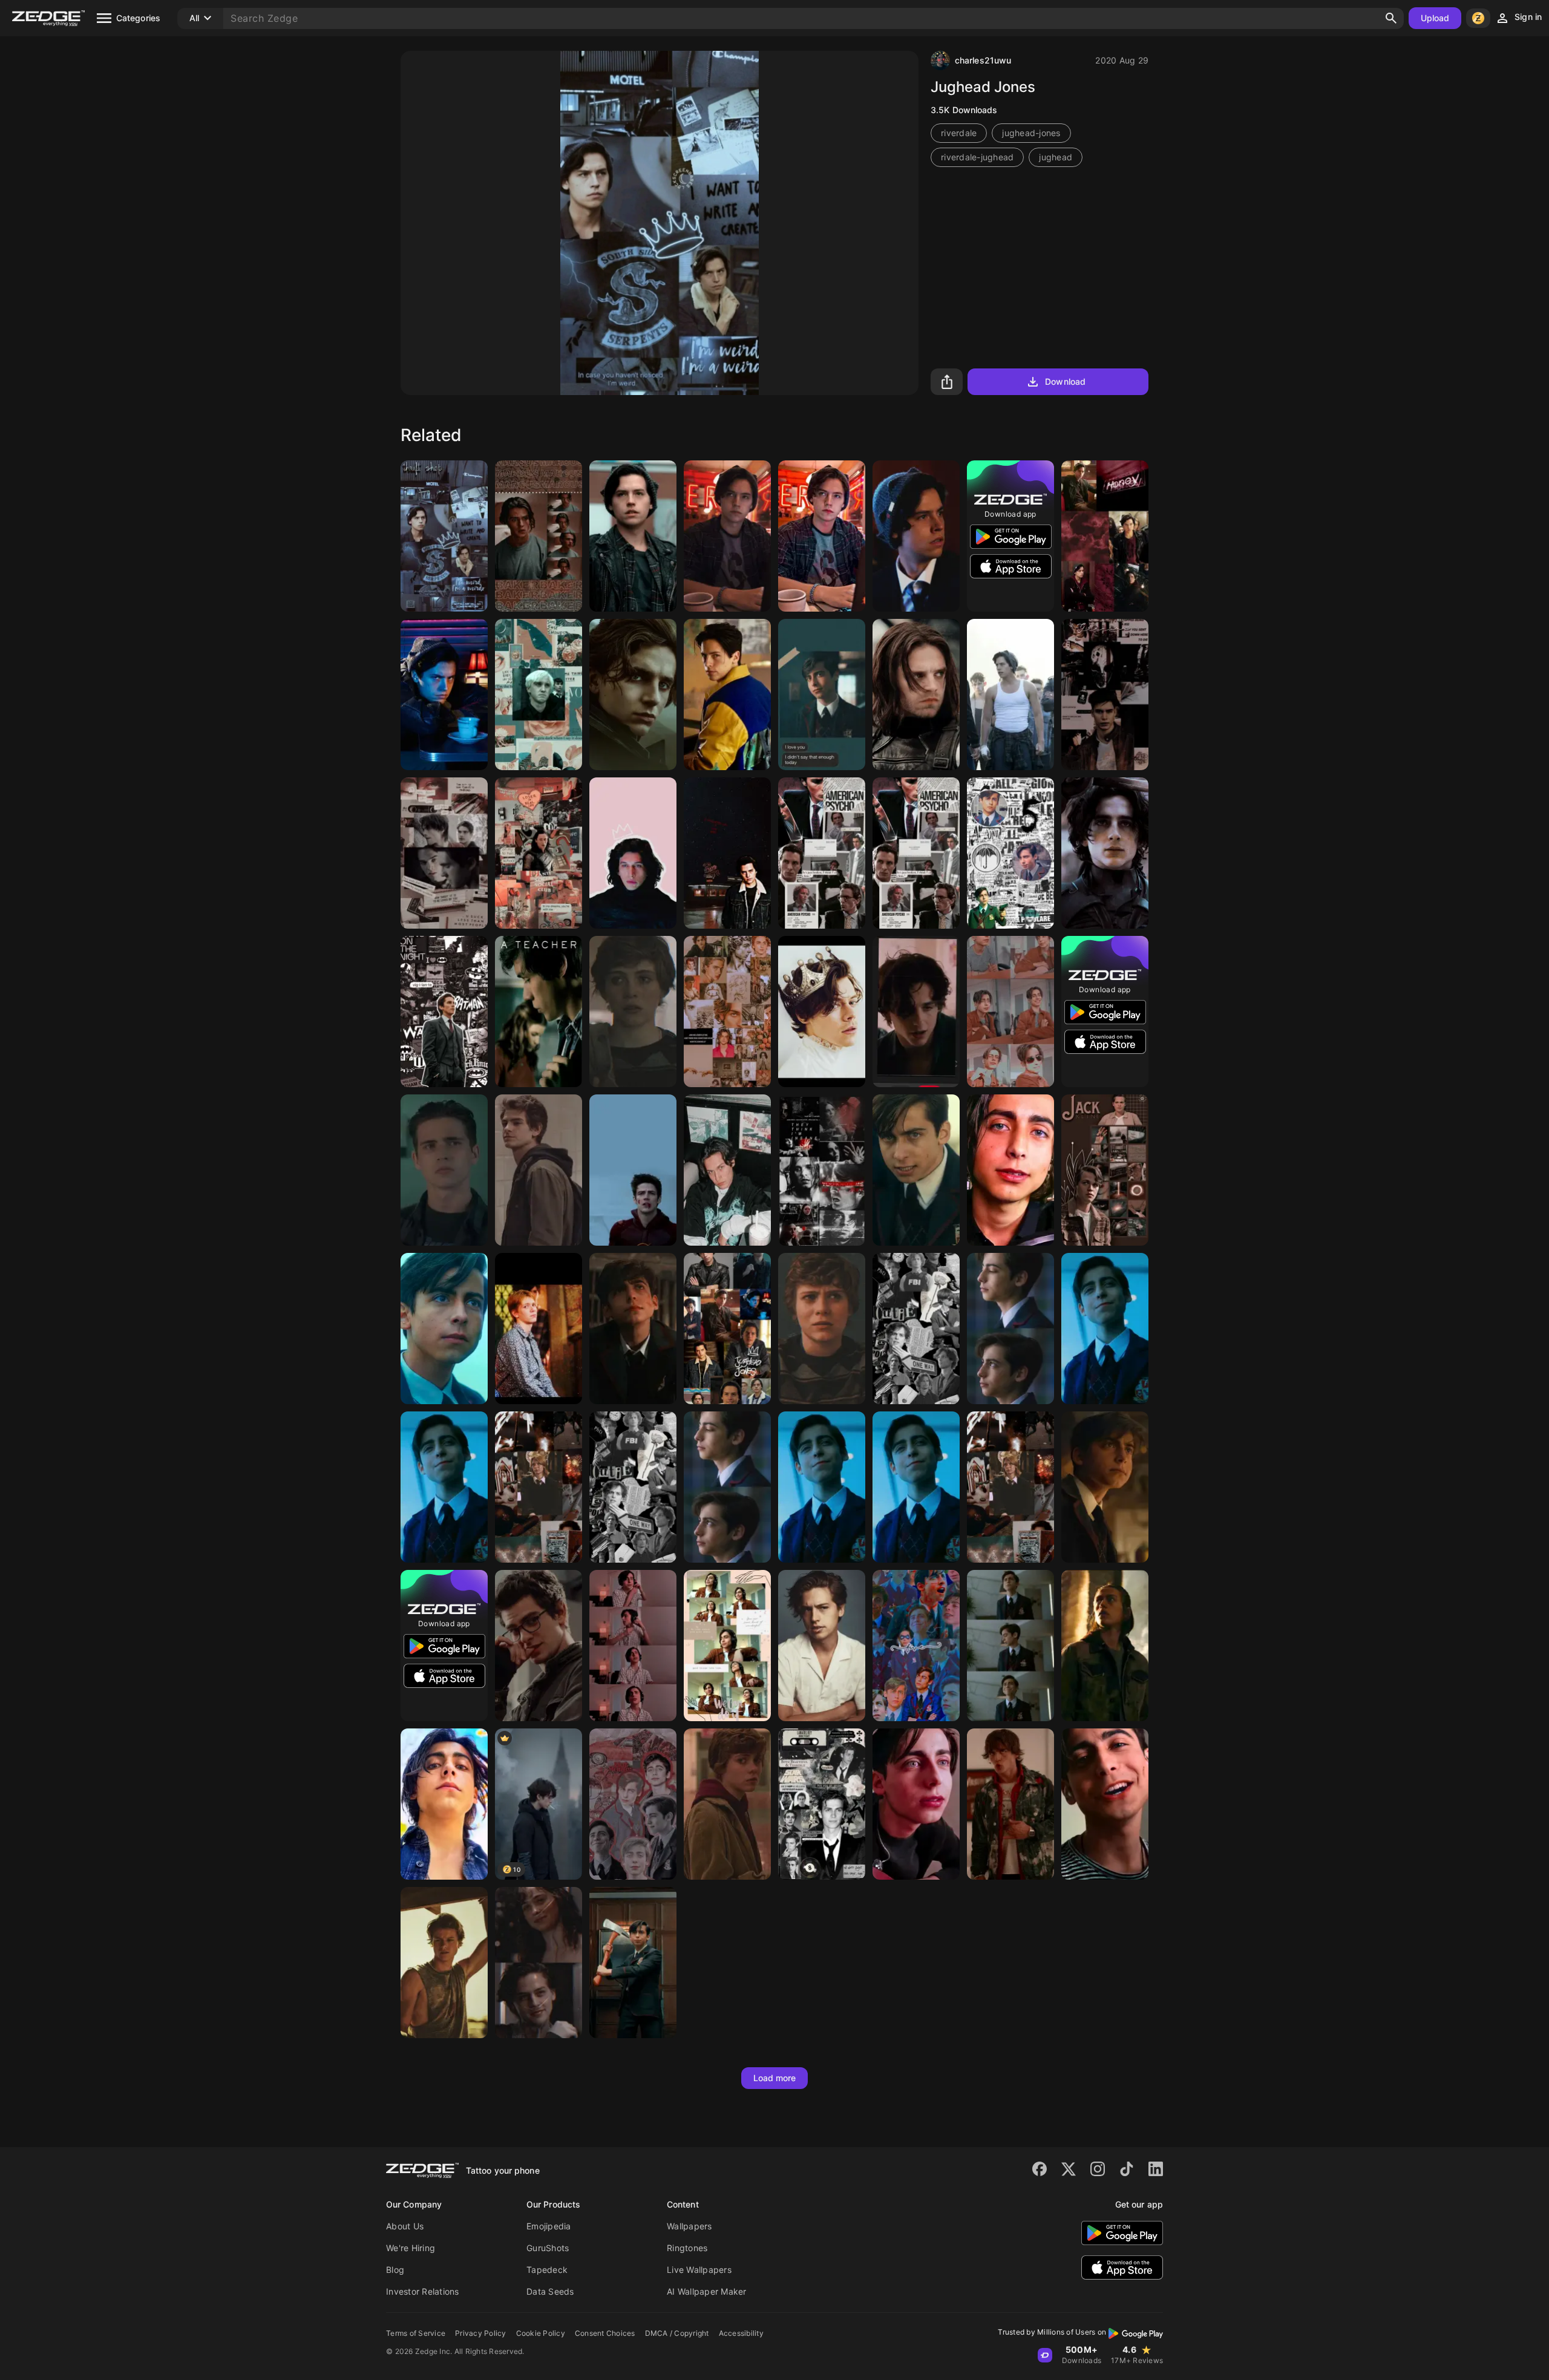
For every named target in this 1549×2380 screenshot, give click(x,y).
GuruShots (548, 2248)
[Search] (1391, 18)
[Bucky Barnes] (822, 1170)
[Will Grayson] (1105, 695)
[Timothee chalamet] (727, 1012)
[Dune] (633, 695)
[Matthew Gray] (916, 1329)
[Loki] (539, 853)
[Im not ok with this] (633, 1012)
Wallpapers (689, 2226)
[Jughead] (633, 536)
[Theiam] (444, 853)
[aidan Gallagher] (822, 695)
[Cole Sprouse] (1105, 536)
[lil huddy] (727, 1170)
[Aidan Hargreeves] (1010, 1646)
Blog (395, 2270)
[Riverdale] (822, 536)
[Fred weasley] (539, 1329)
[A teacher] (539, 1012)
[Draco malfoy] (539, 695)
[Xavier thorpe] (1105, 1646)
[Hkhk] (916, 695)
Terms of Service (416, 2333)
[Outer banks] (444, 1963)
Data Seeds (550, 2291)
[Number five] (1105, 1329)
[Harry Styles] (822, 1012)
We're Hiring (411, 2248)
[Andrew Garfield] (539, 1646)
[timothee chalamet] (1105, 853)
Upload (1435, 18)
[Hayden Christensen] (822, 1804)
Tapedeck (547, 2270)
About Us (405, 2226)
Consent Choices (605, 2333)
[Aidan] (633, 1646)
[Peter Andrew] (539, 1170)
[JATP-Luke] (1010, 1804)
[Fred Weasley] (539, 1487)
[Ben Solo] (633, 853)
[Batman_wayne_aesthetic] (444, 1012)
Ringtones (687, 2248)
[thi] (916, 1012)
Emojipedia (549, 2226)
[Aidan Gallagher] (1010, 1170)
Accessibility (741, 2333)
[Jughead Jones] (444, 536)
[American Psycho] (822, 853)
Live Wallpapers (699, 2270)
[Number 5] (444, 1487)
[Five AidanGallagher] (1010, 853)
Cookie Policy (541, 2333)
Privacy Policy (481, 2333)
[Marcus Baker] (539, 536)
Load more (775, 2078)
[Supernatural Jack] (1105, 1170)
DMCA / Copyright (677, 2333)
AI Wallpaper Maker (707, 2291)
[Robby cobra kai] (444, 1170)
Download (1065, 381)
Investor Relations (423, 2291)
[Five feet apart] (539, 1963)
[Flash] (633, 1170)
